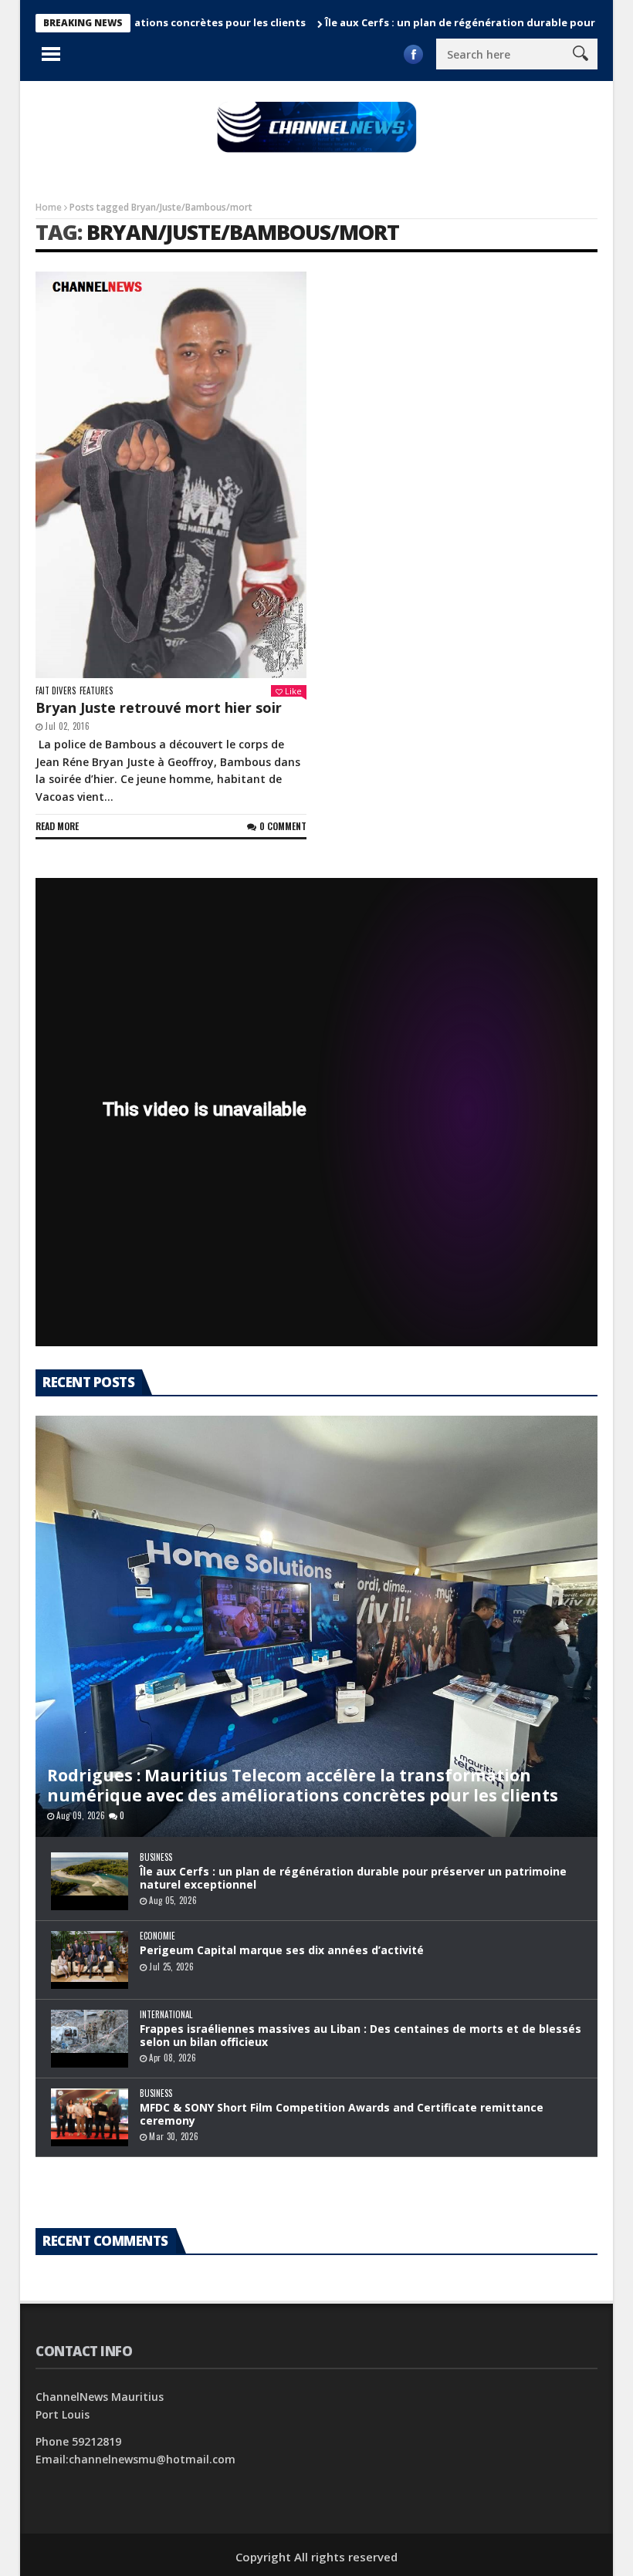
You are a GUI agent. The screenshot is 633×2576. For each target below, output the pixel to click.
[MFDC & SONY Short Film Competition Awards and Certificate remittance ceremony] (90, 2117)
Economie (157, 1936)
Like (293, 691)
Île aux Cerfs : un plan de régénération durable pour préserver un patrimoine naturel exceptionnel (353, 1878)
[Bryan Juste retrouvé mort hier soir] (171, 475)
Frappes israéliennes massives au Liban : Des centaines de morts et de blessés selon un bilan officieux (361, 2035)
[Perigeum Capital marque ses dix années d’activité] (90, 1960)
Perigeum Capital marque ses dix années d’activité (282, 1950)
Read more (57, 826)
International (166, 2015)
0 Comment (283, 826)
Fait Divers (56, 691)
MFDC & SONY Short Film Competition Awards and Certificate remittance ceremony (342, 2114)
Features (96, 691)
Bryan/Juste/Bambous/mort (243, 232)
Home (49, 207)
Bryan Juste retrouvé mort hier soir (159, 707)
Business (156, 1857)
